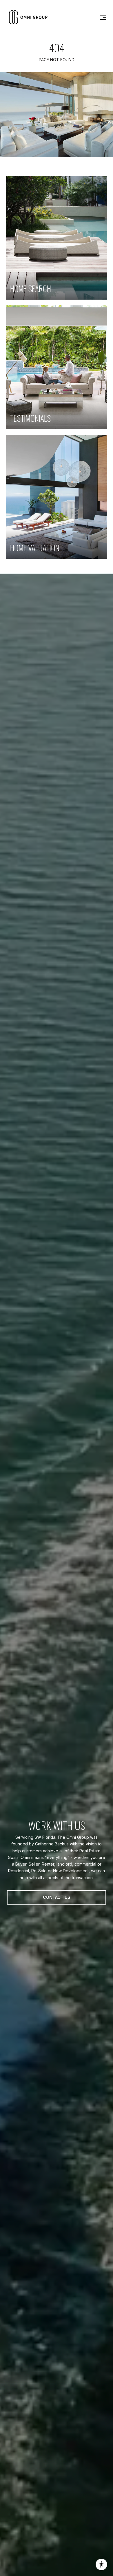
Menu (102, 17)
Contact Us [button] (57, 1897)
